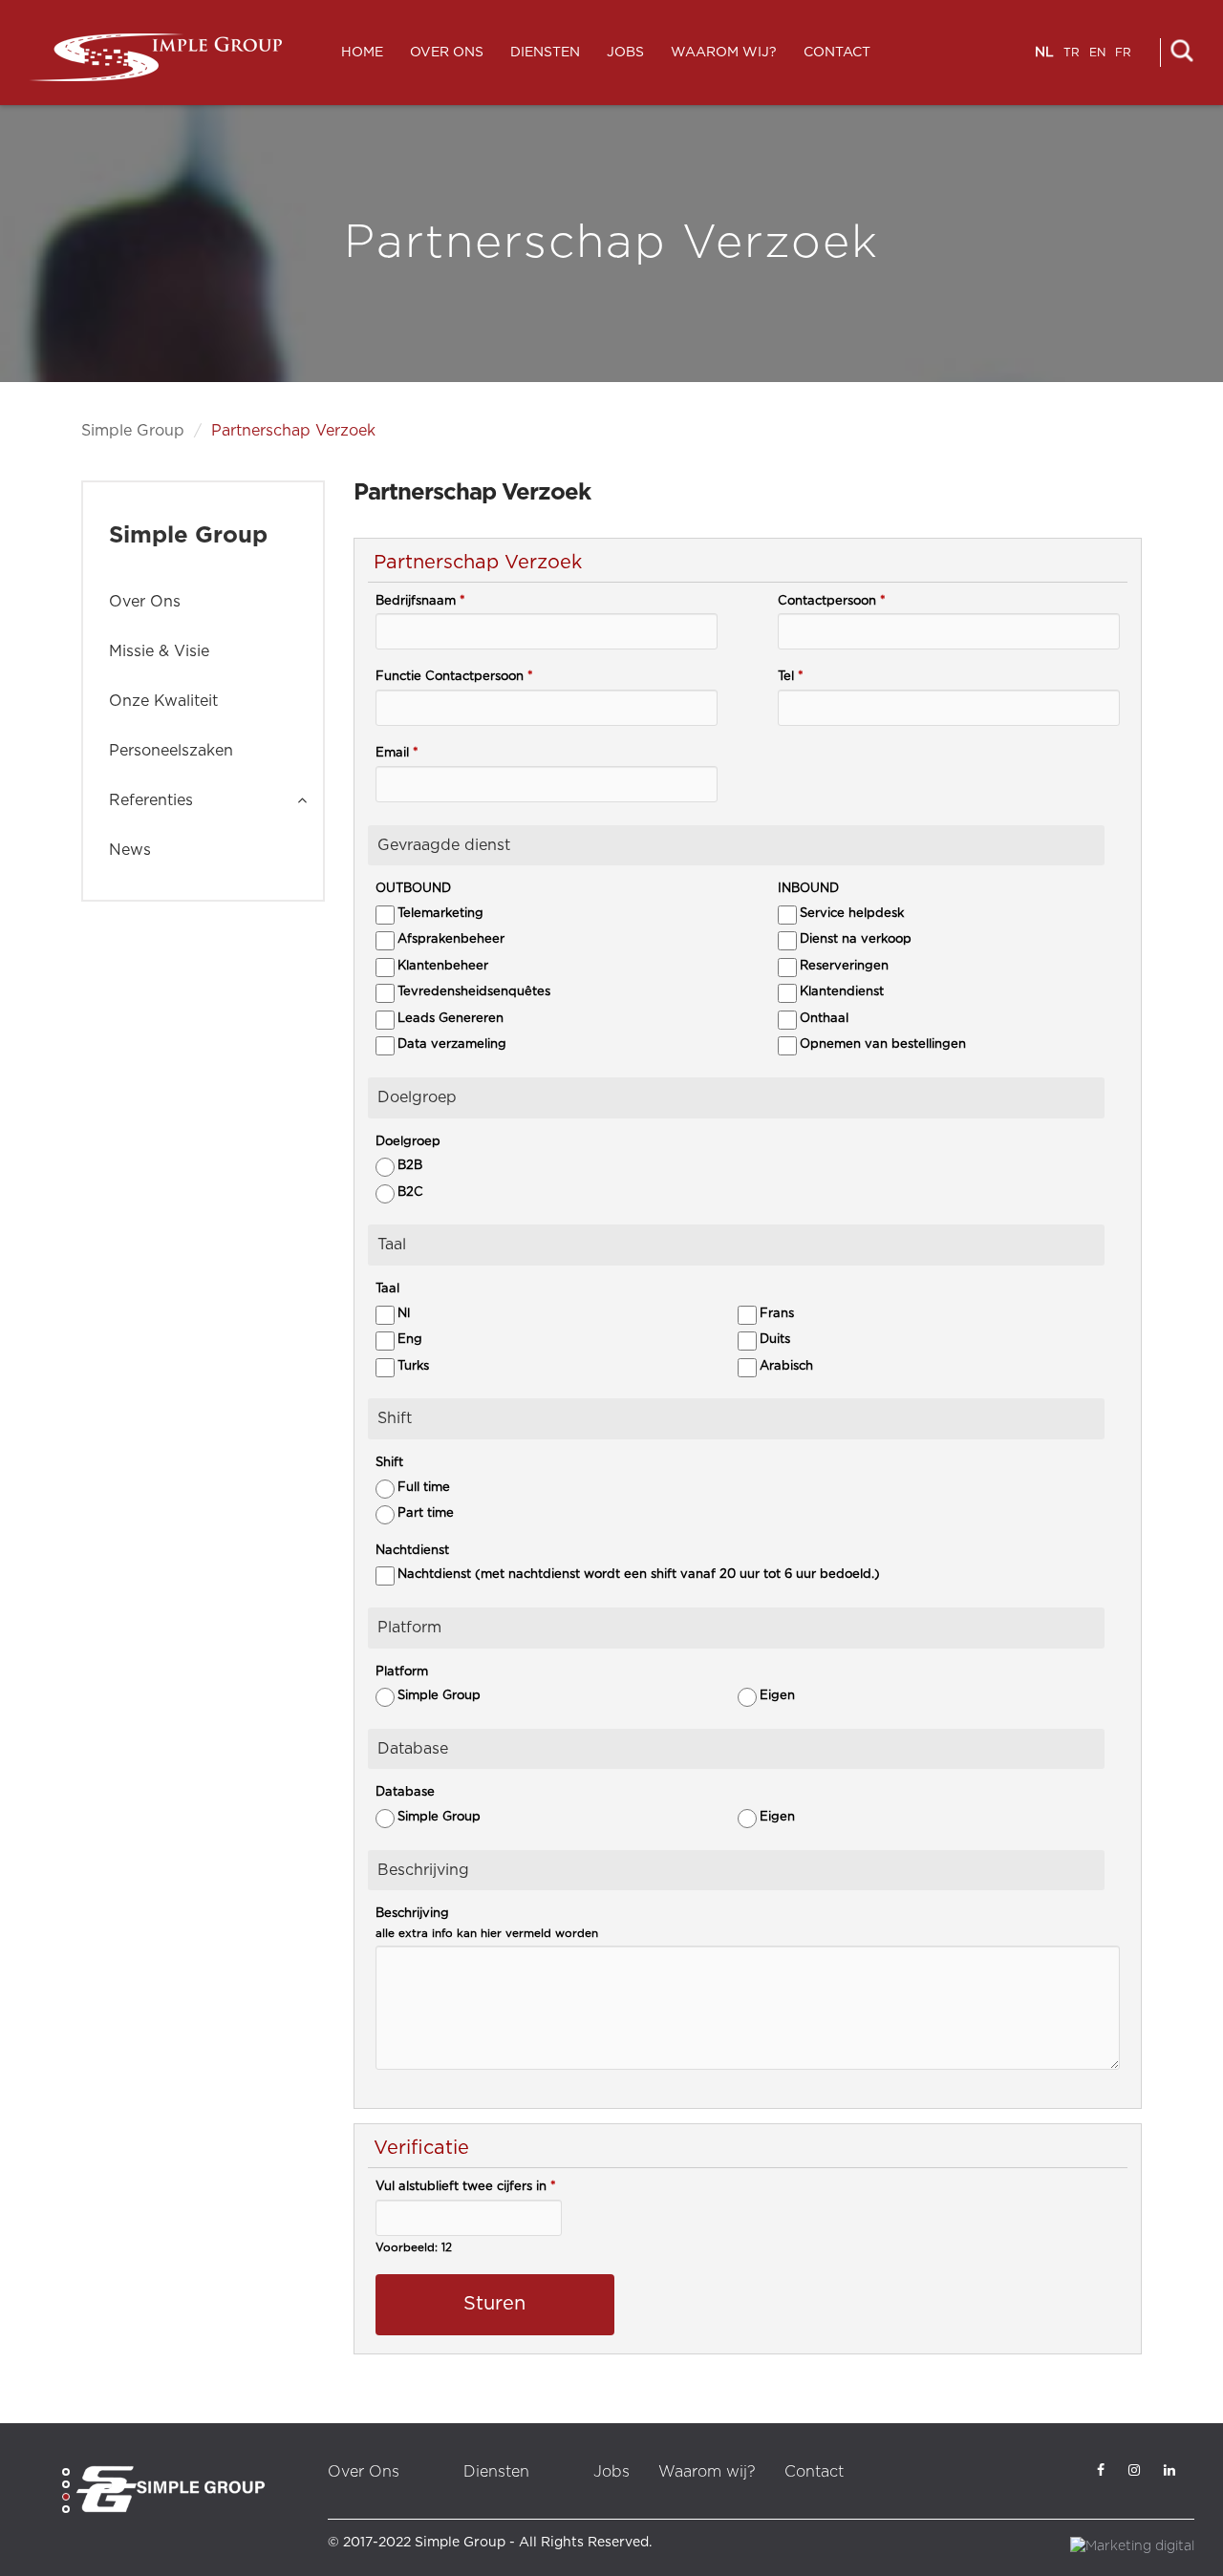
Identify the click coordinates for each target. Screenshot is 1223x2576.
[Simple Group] (155, 57)
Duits (775, 1340)
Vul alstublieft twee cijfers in (466, 2187)
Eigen (777, 1696)
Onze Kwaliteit (163, 701)
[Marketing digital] (1132, 2545)
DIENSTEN (545, 53)
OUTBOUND (413, 889)
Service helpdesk (852, 914)
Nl (404, 1314)
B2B (410, 1166)
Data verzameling (452, 1044)
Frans (777, 1314)
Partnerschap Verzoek (293, 431)
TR (1072, 53)
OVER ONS (447, 53)
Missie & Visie (159, 651)
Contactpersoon (832, 601)
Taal (387, 1289)
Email (397, 753)
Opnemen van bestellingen (883, 1044)
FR (1123, 53)
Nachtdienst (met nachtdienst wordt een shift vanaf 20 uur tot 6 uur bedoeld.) (639, 1575)
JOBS (625, 53)
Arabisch (786, 1366)
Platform (402, 1672)
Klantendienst (842, 992)
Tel (791, 677)
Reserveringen (844, 966)
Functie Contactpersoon (454, 677)
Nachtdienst (412, 1551)
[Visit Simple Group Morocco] (170, 2489)
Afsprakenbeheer (451, 939)
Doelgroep (408, 1142)
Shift (389, 1463)
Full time (424, 1488)
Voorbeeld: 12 (414, 2248)
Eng (410, 1340)
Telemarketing (440, 914)
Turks (413, 1366)
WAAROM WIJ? (724, 53)
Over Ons (145, 602)
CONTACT (837, 53)
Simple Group (133, 431)
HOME (362, 53)
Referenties (151, 800)
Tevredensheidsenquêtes (474, 992)
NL (1044, 53)
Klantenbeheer (443, 966)
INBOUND (808, 889)
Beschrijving (412, 1914)
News (130, 850)
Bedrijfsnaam (420, 601)
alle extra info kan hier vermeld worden (487, 1934)
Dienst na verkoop (856, 939)
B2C (410, 1192)
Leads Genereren (451, 1019)
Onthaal (824, 1019)
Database (405, 1792)
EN (1097, 53)
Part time (426, 1513)
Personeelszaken (171, 751)
